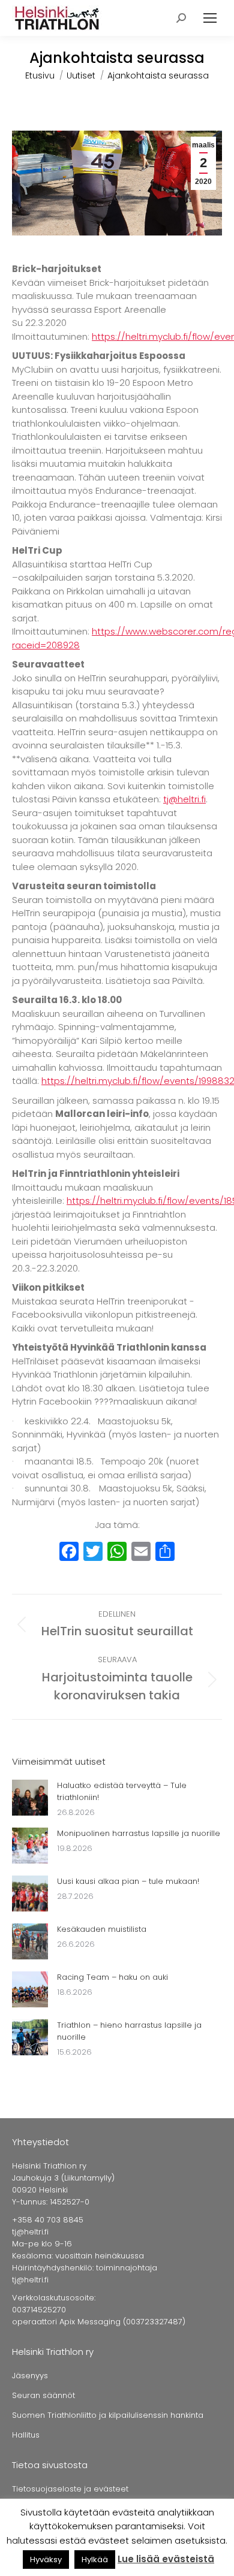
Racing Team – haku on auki (112, 1977)
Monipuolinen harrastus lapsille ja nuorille (139, 1833)
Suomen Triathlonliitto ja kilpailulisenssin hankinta (108, 2415)
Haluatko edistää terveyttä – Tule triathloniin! (122, 1791)
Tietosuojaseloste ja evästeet (70, 2489)
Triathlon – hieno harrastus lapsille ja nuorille (129, 2031)
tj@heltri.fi (184, 799)
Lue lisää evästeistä (166, 2559)
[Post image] (30, 1798)
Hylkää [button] (95, 2560)
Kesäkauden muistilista (102, 1929)
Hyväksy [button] (46, 2560)
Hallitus (26, 2435)
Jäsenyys (30, 2376)
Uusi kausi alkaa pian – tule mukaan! (128, 1881)
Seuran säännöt (43, 2395)
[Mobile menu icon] (210, 18)
